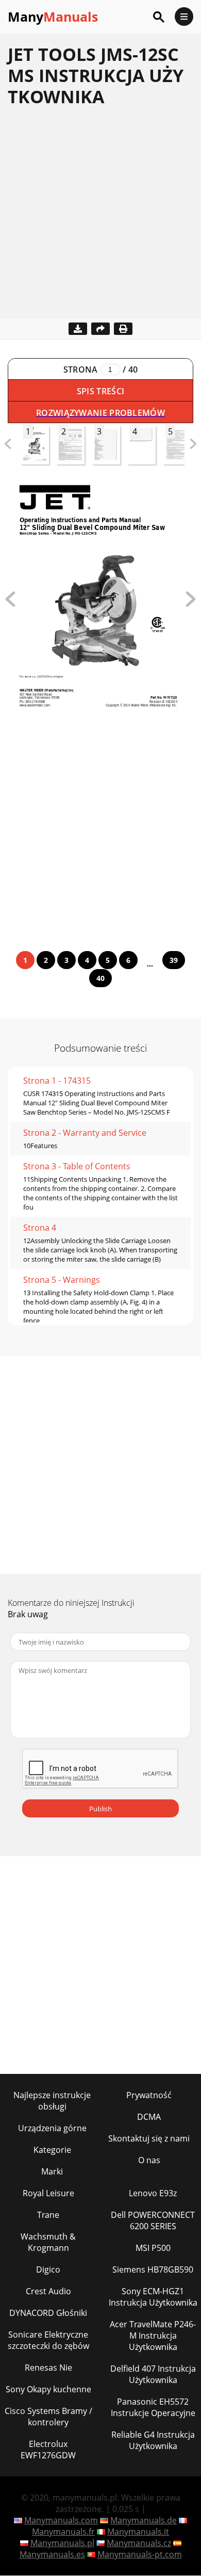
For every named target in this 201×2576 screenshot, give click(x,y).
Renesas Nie (48, 2368)
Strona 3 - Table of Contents (77, 1166)
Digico (48, 2269)
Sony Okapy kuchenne (48, 2389)
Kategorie (52, 2150)
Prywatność (149, 2095)
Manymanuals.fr (63, 2532)
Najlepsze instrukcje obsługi (52, 2101)
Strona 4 (40, 1228)
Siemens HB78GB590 (153, 2269)
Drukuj (123, 329)
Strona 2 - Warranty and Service (85, 1133)
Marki (52, 2171)
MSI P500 (153, 2248)
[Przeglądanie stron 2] (191, 604)
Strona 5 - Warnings (62, 1280)
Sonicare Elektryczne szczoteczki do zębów (48, 2340)
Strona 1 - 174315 (57, 1081)
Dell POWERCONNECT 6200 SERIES (153, 2220)
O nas (149, 2160)
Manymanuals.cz (139, 2543)
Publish (100, 1809)
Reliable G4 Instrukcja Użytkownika (153, 2440)
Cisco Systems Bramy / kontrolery (48, 2417)
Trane (48, 2215)
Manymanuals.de (144, 2520)
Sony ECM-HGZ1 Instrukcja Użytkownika (153, 2297)
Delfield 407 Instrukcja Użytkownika (153, 2374)
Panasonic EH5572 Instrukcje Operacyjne (153, 2407)
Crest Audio (48, 2291)
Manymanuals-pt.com (140, 2554)
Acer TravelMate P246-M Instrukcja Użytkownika (153, 2336)
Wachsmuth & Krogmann (48, 2242)
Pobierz (78, 329)
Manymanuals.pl (62, 2543)
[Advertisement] (100, 218)
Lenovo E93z (153, 2193)
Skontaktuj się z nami (149, 2138)
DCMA (149, 2117)
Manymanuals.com (61, 2520)
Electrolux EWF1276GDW (48, 2450)
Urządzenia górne (52, 2128)
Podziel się (100, 329)
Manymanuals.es (52, 2554)
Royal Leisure (48, 2193)
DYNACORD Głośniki (48, 2313)
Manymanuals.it (138, 2532)
